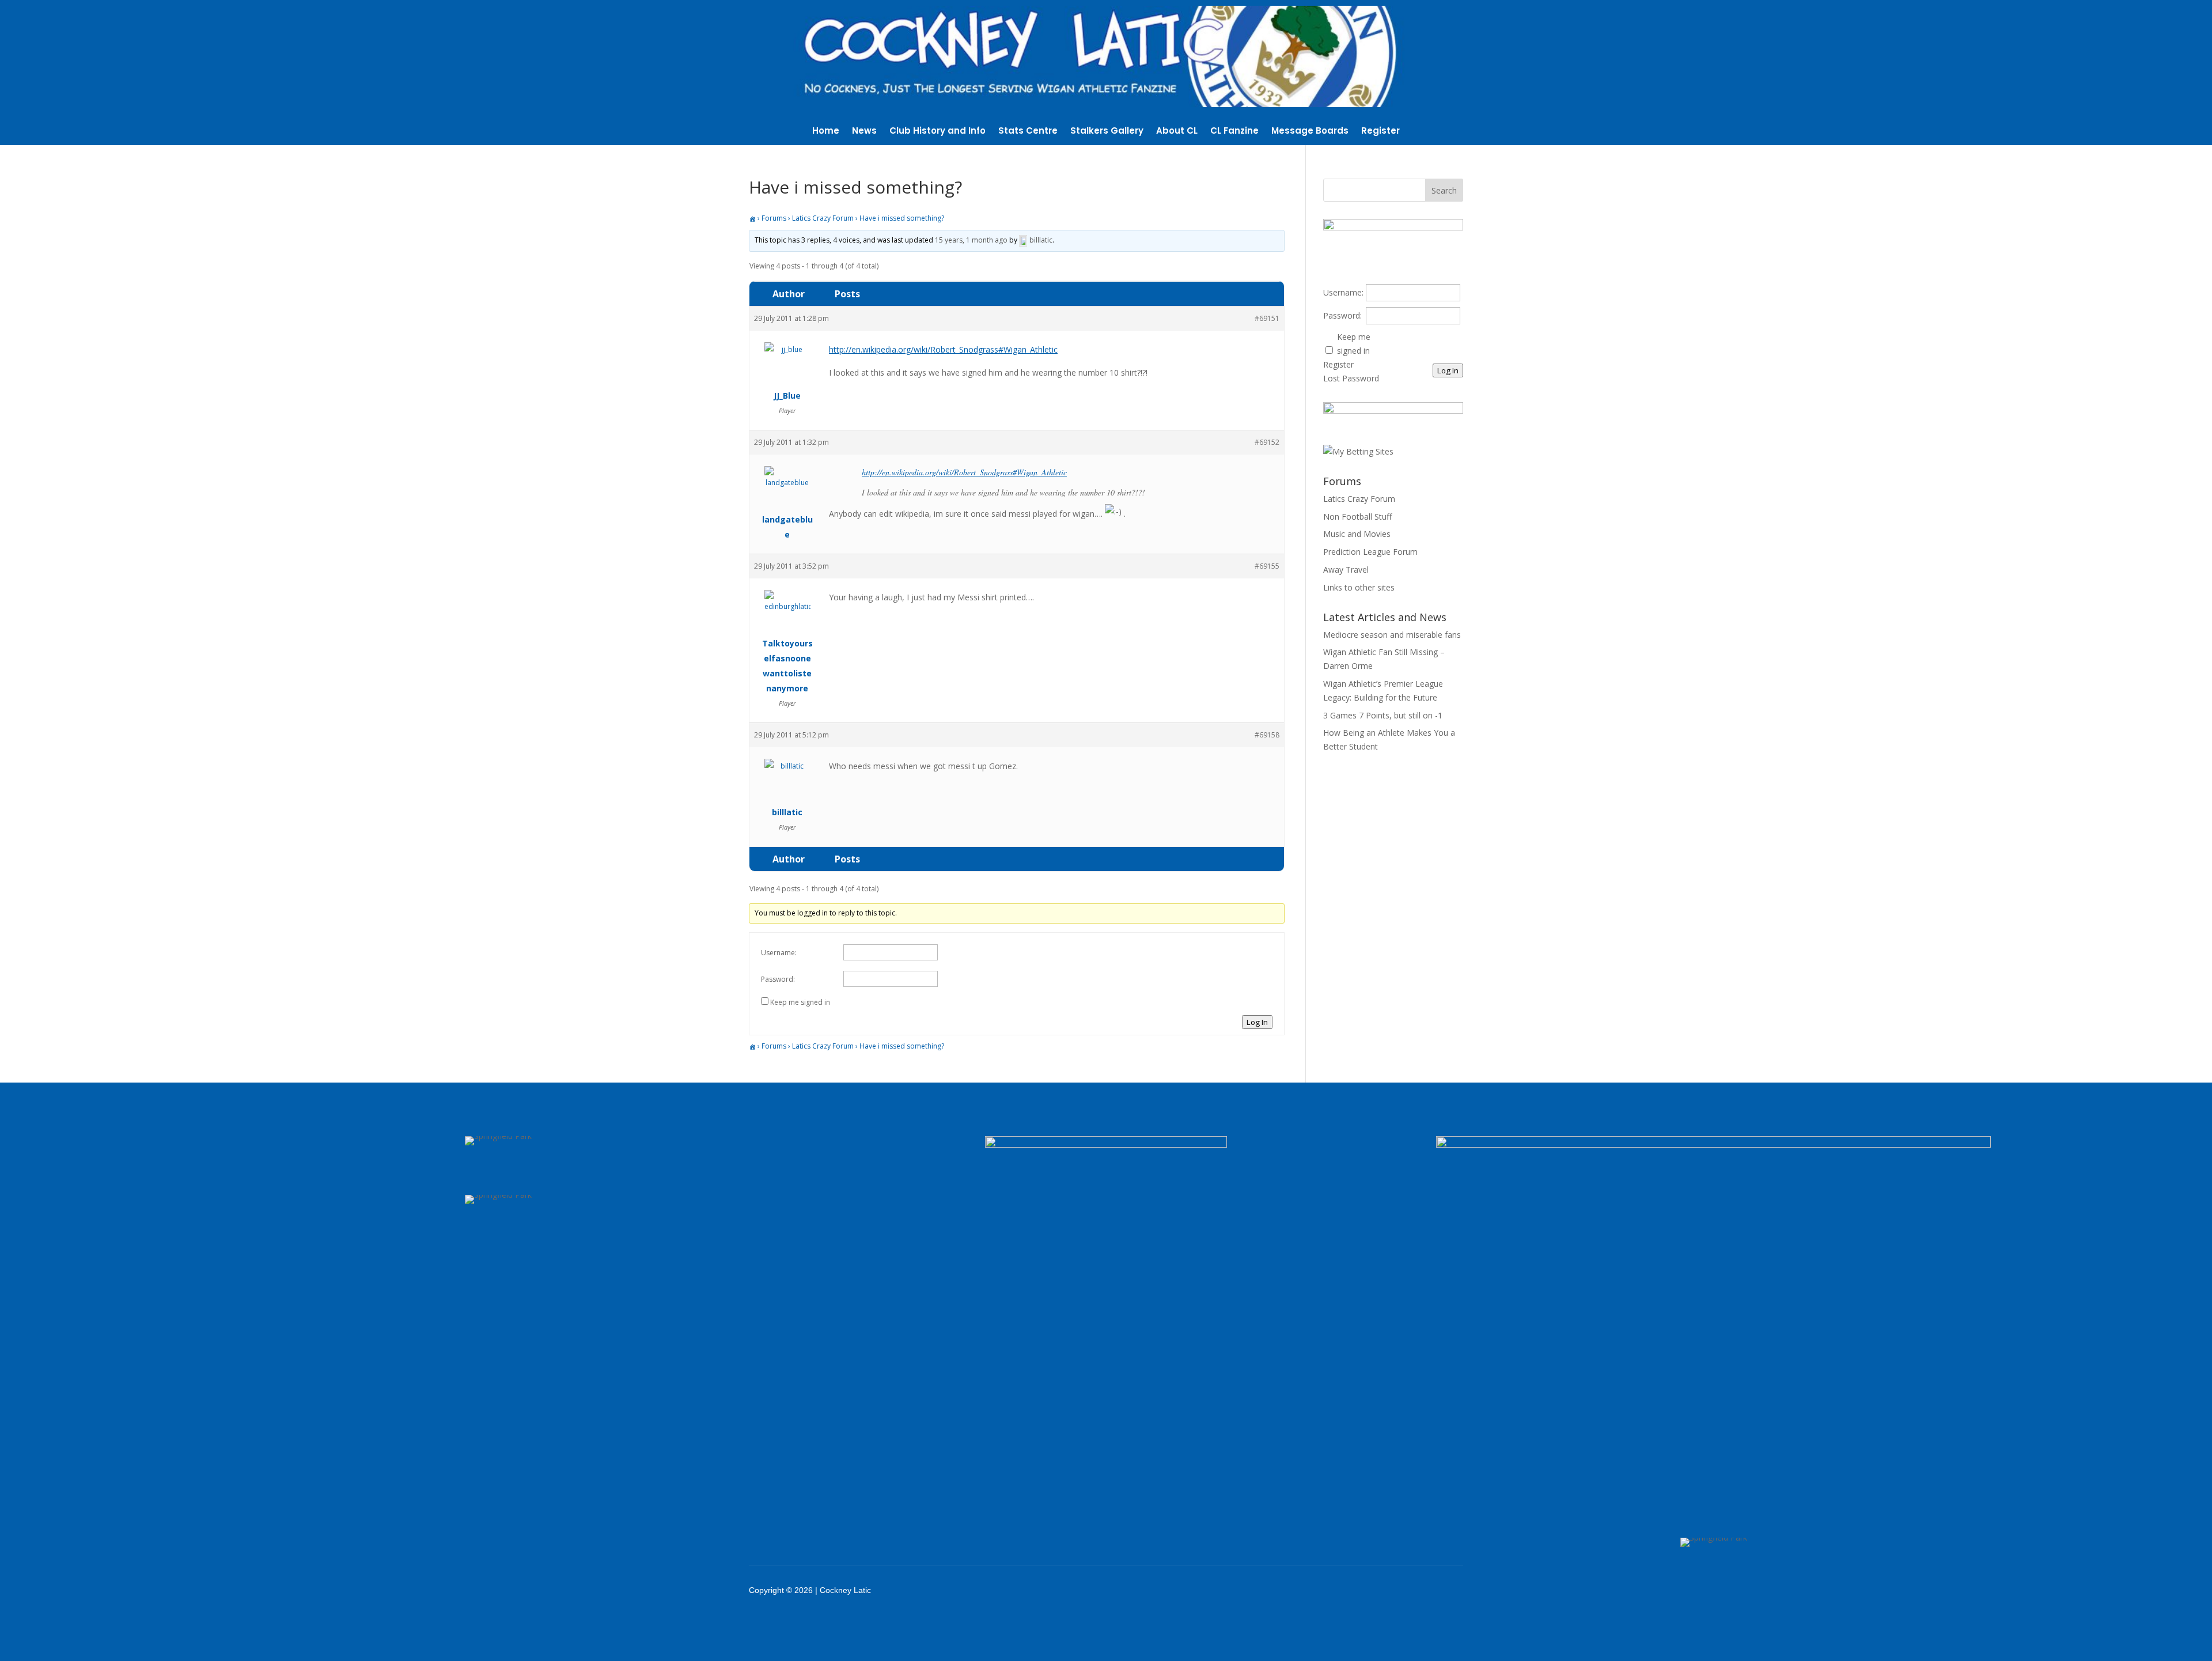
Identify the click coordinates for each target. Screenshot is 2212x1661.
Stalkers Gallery (1107, 132)
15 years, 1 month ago (971, 240)
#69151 (1267, 318)
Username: (779, 953)
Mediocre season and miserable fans (1392, 635)
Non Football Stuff (1357, 517)
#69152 (1267, 442)
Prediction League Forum (1370, 552)
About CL (1177, 132)
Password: (778, 979)
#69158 (1267, 735)
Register (1380, 132)
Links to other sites (1359, 587)
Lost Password (1351, 378)
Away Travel (1346, 570)
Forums (774, 218)
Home (826, 132)
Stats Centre (1028, 132)
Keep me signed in (800, 1002)
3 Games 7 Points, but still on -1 (1383, 715)
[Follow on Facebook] (1336, 1590)
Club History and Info (938, 132)
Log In (1257, 1022)
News (864, 132)
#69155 (1267, 566)
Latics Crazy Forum (823, 218)
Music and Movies (1357, 534)
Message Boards (1310, 132)
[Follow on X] (1366, 1590)
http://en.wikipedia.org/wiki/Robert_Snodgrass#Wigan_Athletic (943, 349)
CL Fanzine (1234, 132)
